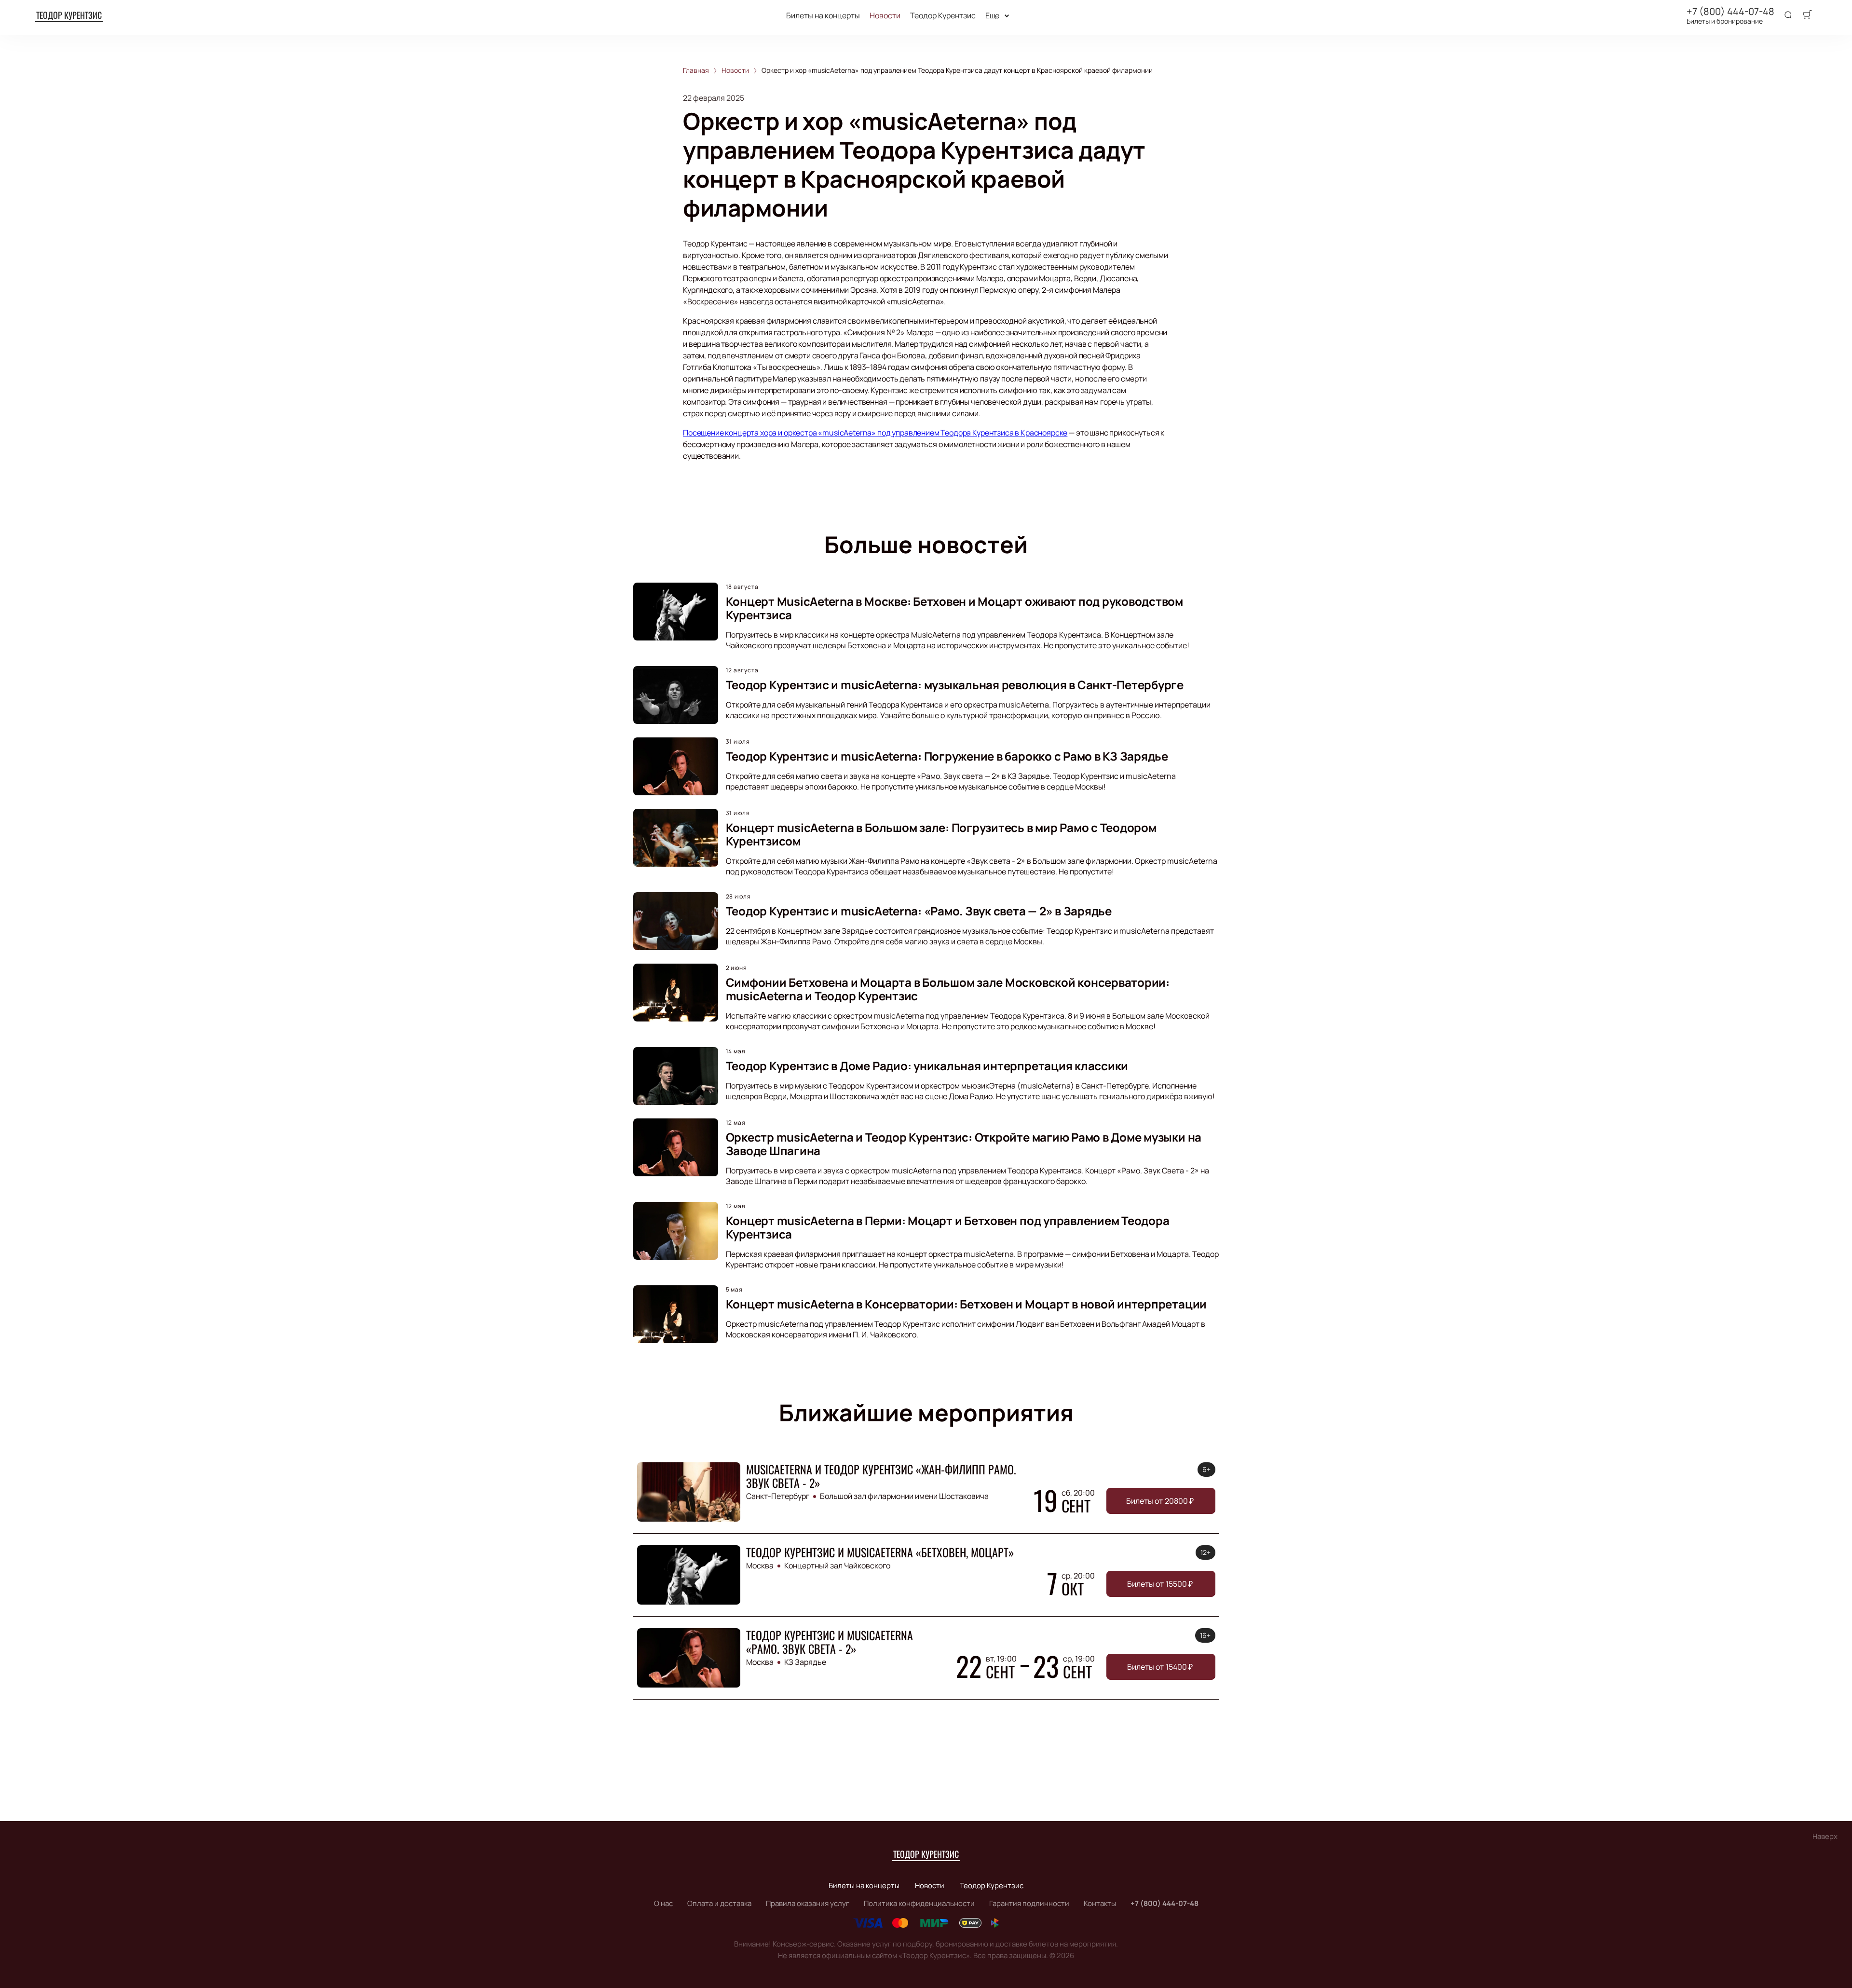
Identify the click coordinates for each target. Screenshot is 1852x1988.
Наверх (1825, 1836)
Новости (885, 16)
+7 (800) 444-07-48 (1730, 12)
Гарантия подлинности (1029, 1903)
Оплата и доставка (719, 1903)
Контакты (1100, 1903)
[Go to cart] (1807, 15)
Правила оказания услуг (808, 1903)
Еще (993, 16)
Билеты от (1160, 1501)
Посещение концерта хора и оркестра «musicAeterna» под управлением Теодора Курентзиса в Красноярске (875, 433)
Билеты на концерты (823, 16)
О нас (663, 1903)
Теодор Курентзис (69, 15)
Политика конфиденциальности (919, 1903)
